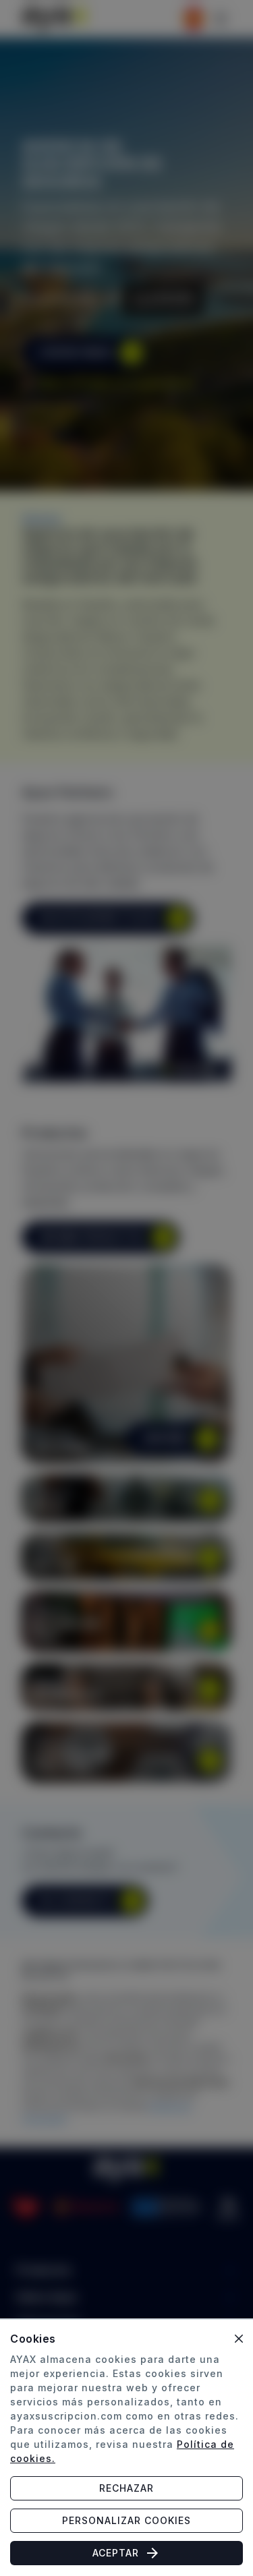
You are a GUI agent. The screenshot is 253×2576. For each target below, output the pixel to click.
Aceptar (116, 2553)
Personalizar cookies (126, 2520)
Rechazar (126, 2488)
